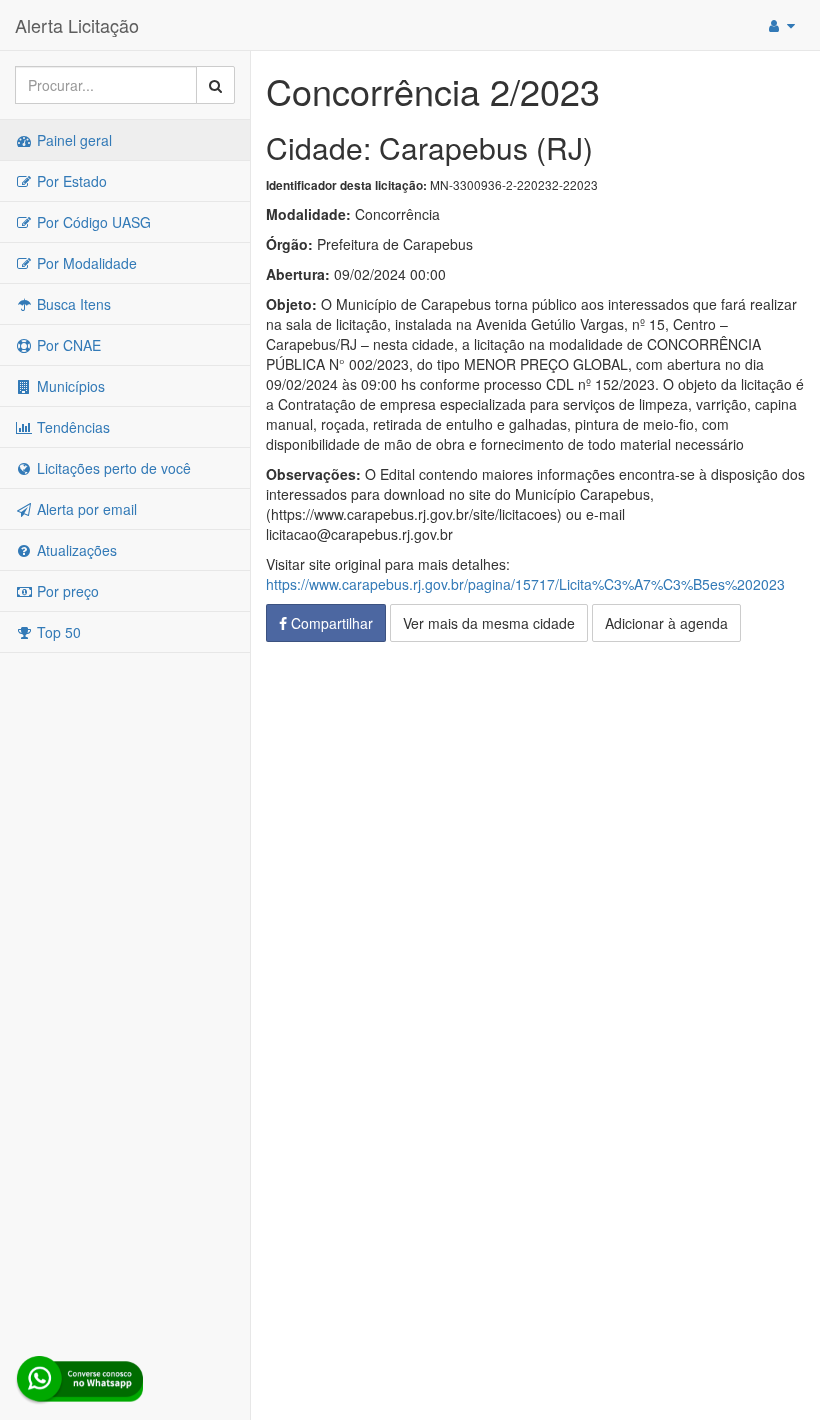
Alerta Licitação (77, 25)
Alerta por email (85, 509)
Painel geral (72, 140)
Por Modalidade (85, 263)
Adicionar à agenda (666, 623)
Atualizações (75, 550)
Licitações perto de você (112, 468)
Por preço (66, 591)
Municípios (69, 386)
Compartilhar (330, 623)
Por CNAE (67, 345)
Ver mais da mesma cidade (489, 623)
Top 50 (57, 632)
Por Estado (70, 181)
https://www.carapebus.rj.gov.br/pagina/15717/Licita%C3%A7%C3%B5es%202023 (525, 584)
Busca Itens (72, 304)
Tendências (71, 427)
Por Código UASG (92, 222)
